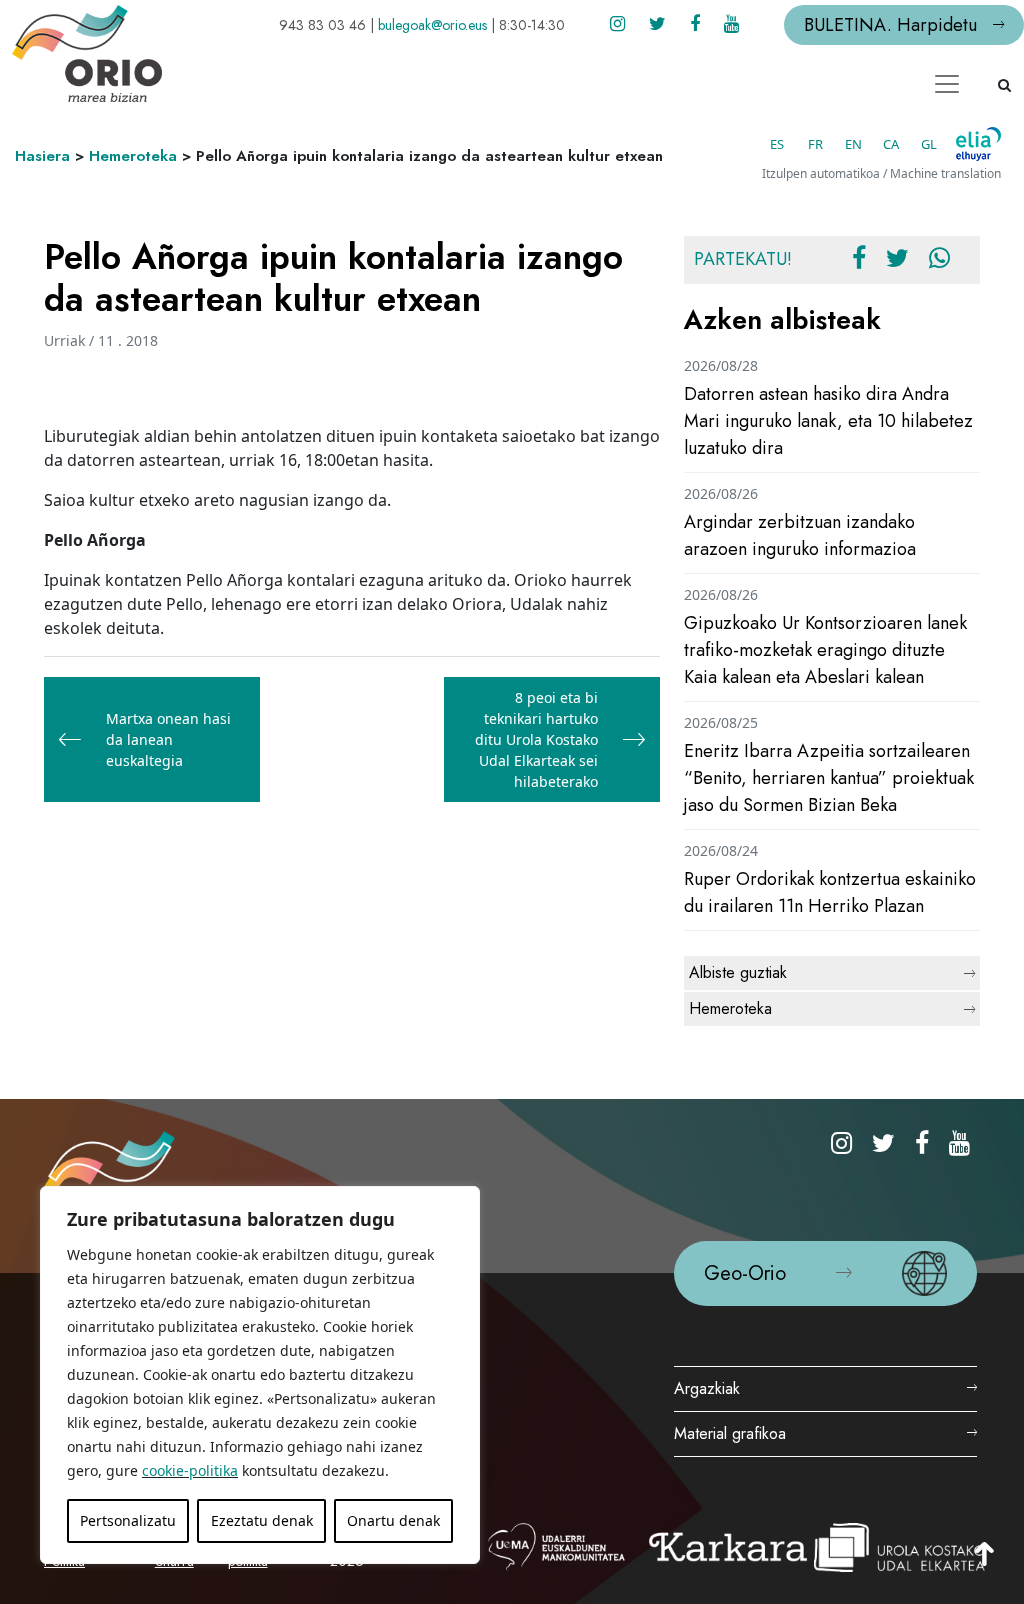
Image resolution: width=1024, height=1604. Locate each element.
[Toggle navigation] (947, 84)
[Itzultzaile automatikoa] (978, 144)
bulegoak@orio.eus (432, 25)
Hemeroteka (133, 156)
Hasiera (42, 156)
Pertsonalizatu (128, 1520)
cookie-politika (190, 1470)
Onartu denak (393, 1520)
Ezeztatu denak (262, 1520)
